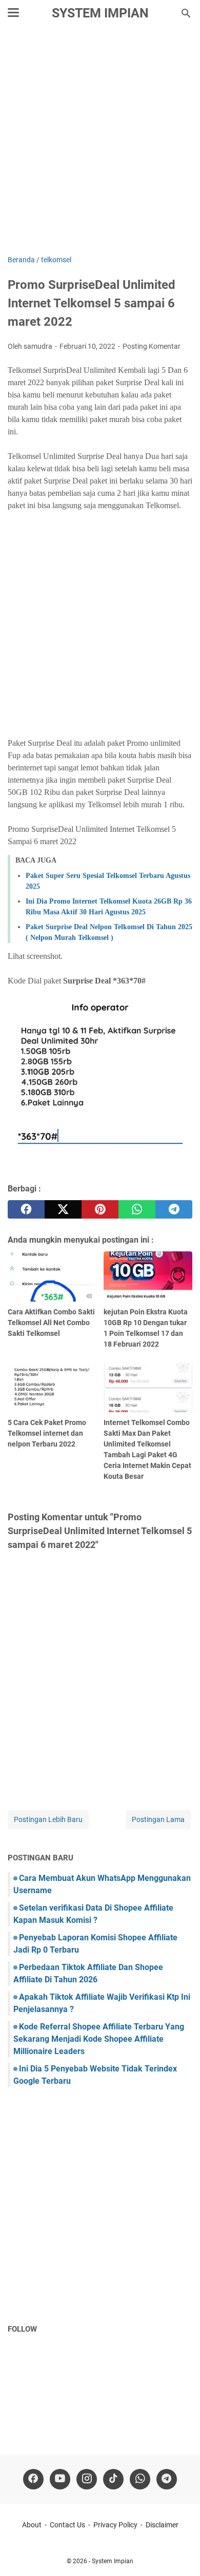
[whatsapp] (137, 1209)
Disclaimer (162, 2525)
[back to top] (179, 2553)
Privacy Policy (115, 2525)
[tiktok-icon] (113, 2479)
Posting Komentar (152, 346)
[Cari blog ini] (186, 13)
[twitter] (63, 1209)
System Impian (100, 13)
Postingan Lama (158, 1819)
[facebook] (26, 1209)
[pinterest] (100, 1209)
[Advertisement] (100, 142)
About (32, 2525)
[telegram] (174, 1209)
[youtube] (60, 2479)
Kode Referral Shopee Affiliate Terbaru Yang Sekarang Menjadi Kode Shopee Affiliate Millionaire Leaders (99, 2039)
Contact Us (67, 2525)
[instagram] (87, 2479)
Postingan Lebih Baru (48, 1819)
